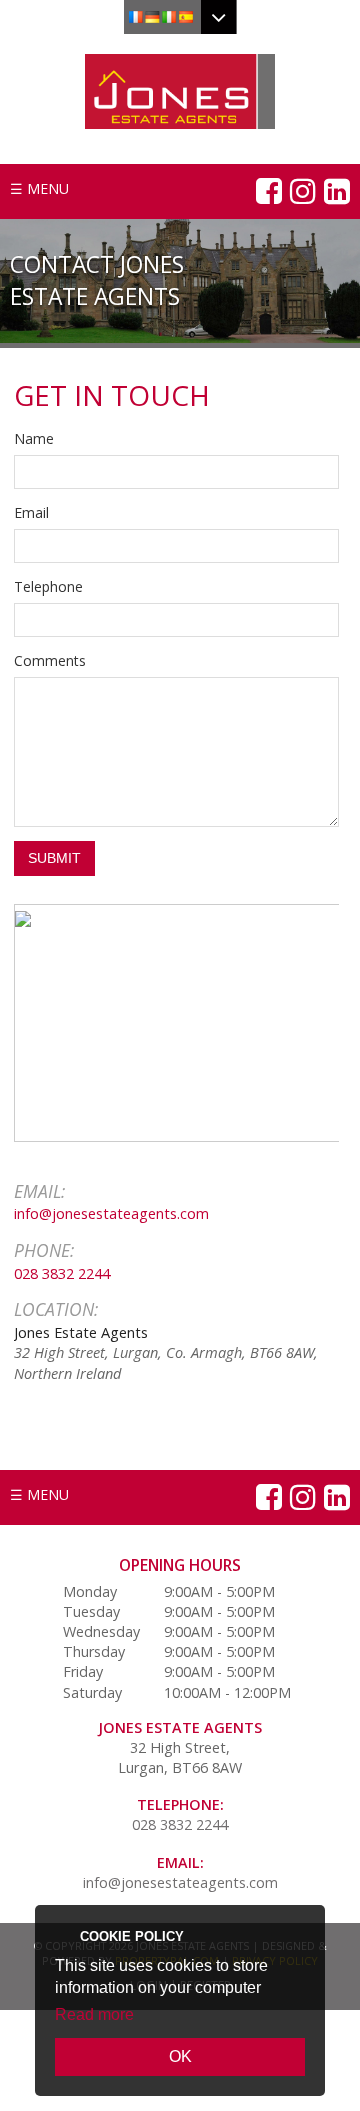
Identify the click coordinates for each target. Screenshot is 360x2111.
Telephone (48, 586)
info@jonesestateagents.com (111, 1213)
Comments (50, 660)
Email (31, 512)
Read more (94, 2014)
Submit (54, 858)
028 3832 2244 (62, 1273)
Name (34, 438)
